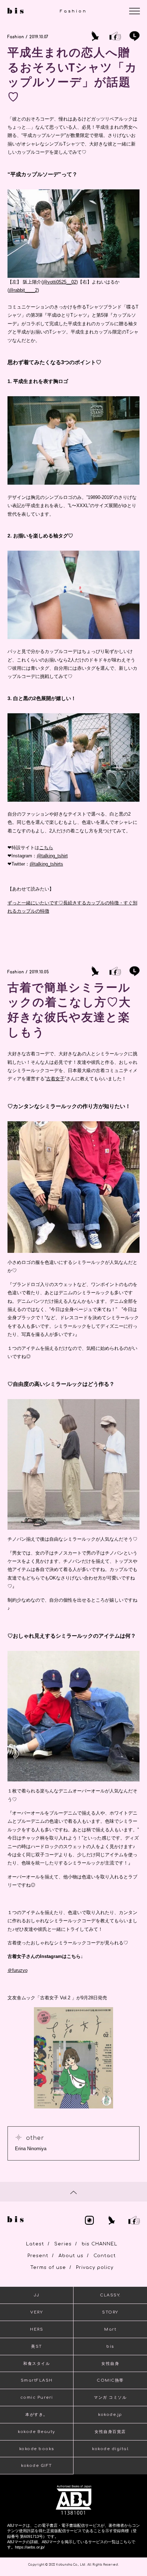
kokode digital (110, 2449)
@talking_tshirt (52, 856)
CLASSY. (110, 2295)
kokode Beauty (37, 2432)
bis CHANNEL (100, 2244)
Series (63, 2244)
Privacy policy (95, 2268)
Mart (110, 2329)
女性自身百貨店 (110, 2432)
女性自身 (110, 2364)
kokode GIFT (37, 2466)
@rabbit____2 (23, 290)
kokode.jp (110, 2415)
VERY (37, 2312)
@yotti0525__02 (60, 282)
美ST (37, 2347)
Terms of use (48, 2268)
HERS (37, 2329)
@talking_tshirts (46, 864)
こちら (46, 848)
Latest (35, 2244)
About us (71, 2256)
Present (38, 2256)
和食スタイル (37, 2364)
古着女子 (55, 1079)
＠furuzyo (17, 1970)
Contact (105, 2256)
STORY (110, 2312)
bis (110, 2347)
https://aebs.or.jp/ (30, 2547)
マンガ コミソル (110, 2398)
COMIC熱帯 (110, 2380)
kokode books (37, 2449)
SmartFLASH (37, 2380)
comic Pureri (37, 2398)
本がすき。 (37, 2415)
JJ (37, 2295)
